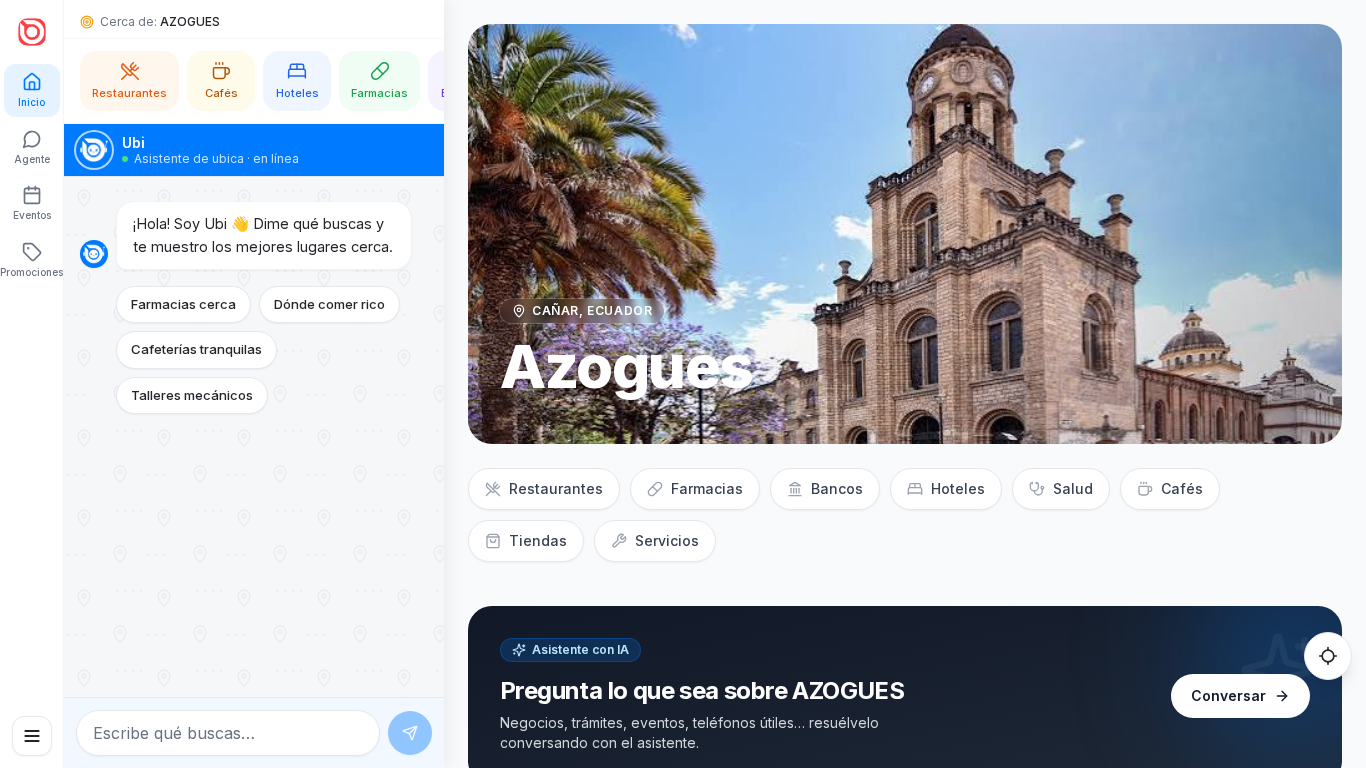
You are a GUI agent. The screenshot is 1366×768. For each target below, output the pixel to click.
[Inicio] (32, 32)
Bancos (837, 488)
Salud (1073, 488)
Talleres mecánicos (192, 395)
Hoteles (958, 488)
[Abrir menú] (32, 736)
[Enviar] (410, 733)
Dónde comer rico (329, 304)
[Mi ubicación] (1328, 656)
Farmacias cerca (183, 304)
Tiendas (538, 540)
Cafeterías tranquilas (196, 349)
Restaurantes (556, 488)
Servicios (667, 540)
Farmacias (707, 488)
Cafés (1182, 488)
